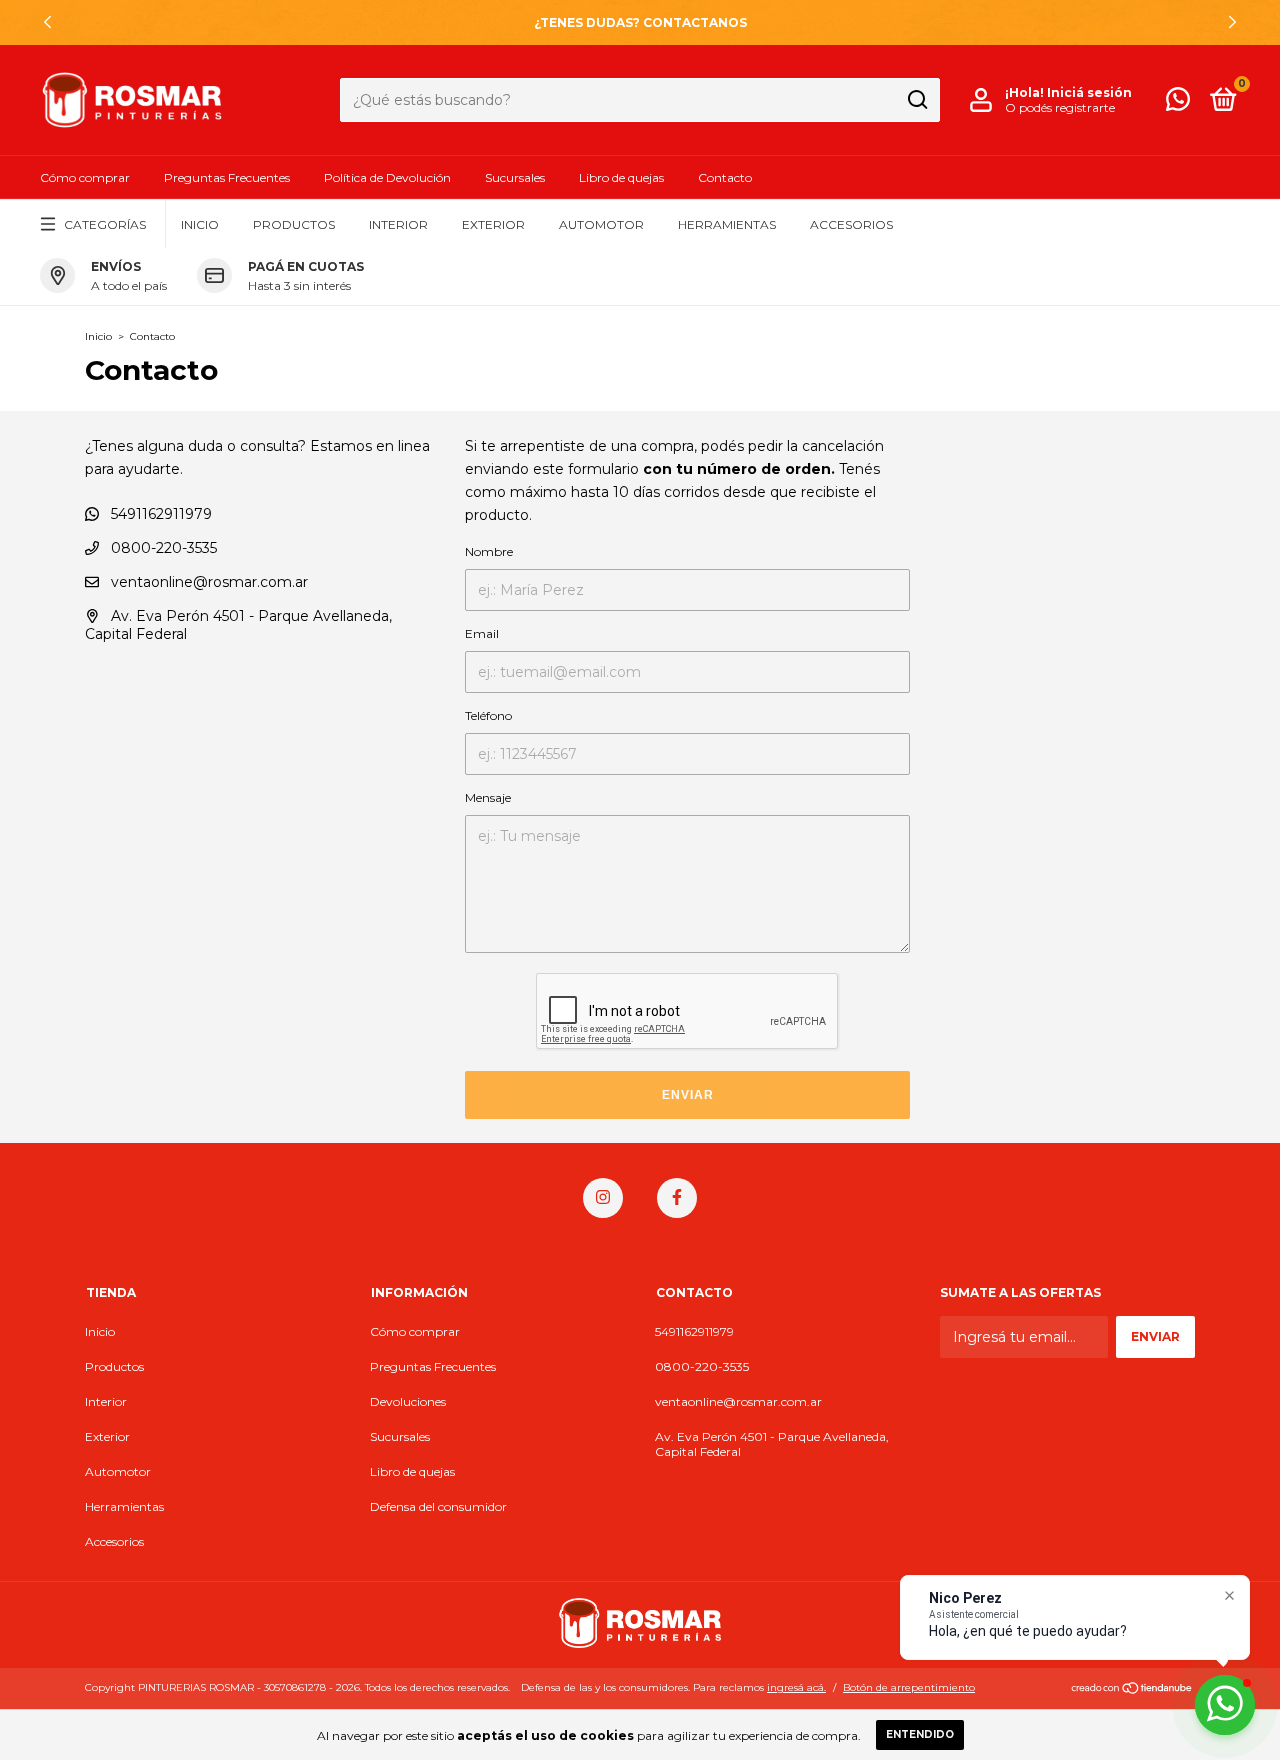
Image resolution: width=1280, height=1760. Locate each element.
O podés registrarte (1060, 107)
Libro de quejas (621, 177)
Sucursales (515, 177)
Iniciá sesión (1089, 92)
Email (482, 633)
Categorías (105, 224)
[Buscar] (916, 100)
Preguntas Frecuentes (227, 177)
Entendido (920, 1734)
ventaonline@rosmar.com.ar (209, 582)
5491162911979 (159, 514)
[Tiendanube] (1132, 1690)
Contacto (725, 177)
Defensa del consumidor (438, 1506)
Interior (398, 224)
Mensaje (488, 797)
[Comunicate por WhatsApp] (1178, 103)
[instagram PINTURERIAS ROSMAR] (603, 1198)
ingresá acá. (796, 1687)
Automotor (601, 224)
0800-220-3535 (162, 548)
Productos (294, 224)
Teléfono (488, 715)
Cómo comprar (85, 177)
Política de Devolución (387, 177)
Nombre (489, 551)
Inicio (200, 224)
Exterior (493, 224)
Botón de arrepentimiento (909, 1687)
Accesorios (851, 224)
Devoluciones (408, 1401)
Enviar (688, 1095)
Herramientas (727, 224)
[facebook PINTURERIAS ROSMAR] (677, 1198)
